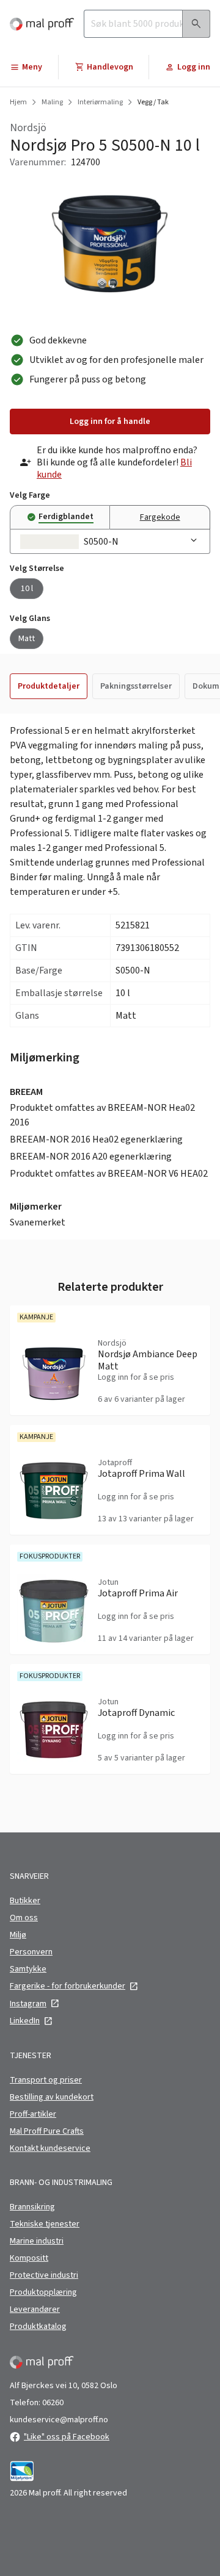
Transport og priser (46, 2080)
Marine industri (37, 2241)
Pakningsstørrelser (136, 686)
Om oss (24, 1918)
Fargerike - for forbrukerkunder (68, 1986)
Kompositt (29, 2258)
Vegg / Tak (153, 102)
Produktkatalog (38, 2327)
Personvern (31, 1952)
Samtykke (28, 1969)
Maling (52, 102)
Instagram (28, 2004)
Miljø (18, 1935)
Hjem (18, 102)
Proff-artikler (33, 2114)
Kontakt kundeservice (50, 2148)
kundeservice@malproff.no (59, 2420)
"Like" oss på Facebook (67, 2437)
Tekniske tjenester (45, 2224)
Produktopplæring (43, 2292)
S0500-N (101, 542)
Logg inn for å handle (110, 422)
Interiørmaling (100, 102)
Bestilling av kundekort (52, 2097)
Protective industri (44, 2275)
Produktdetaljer (49, 686)
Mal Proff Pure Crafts (47, 2131)
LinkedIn (25, 2021)
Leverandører (35, 2309)
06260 (53, 2403)
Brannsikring (32, 2207)
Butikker (25, 1901)
